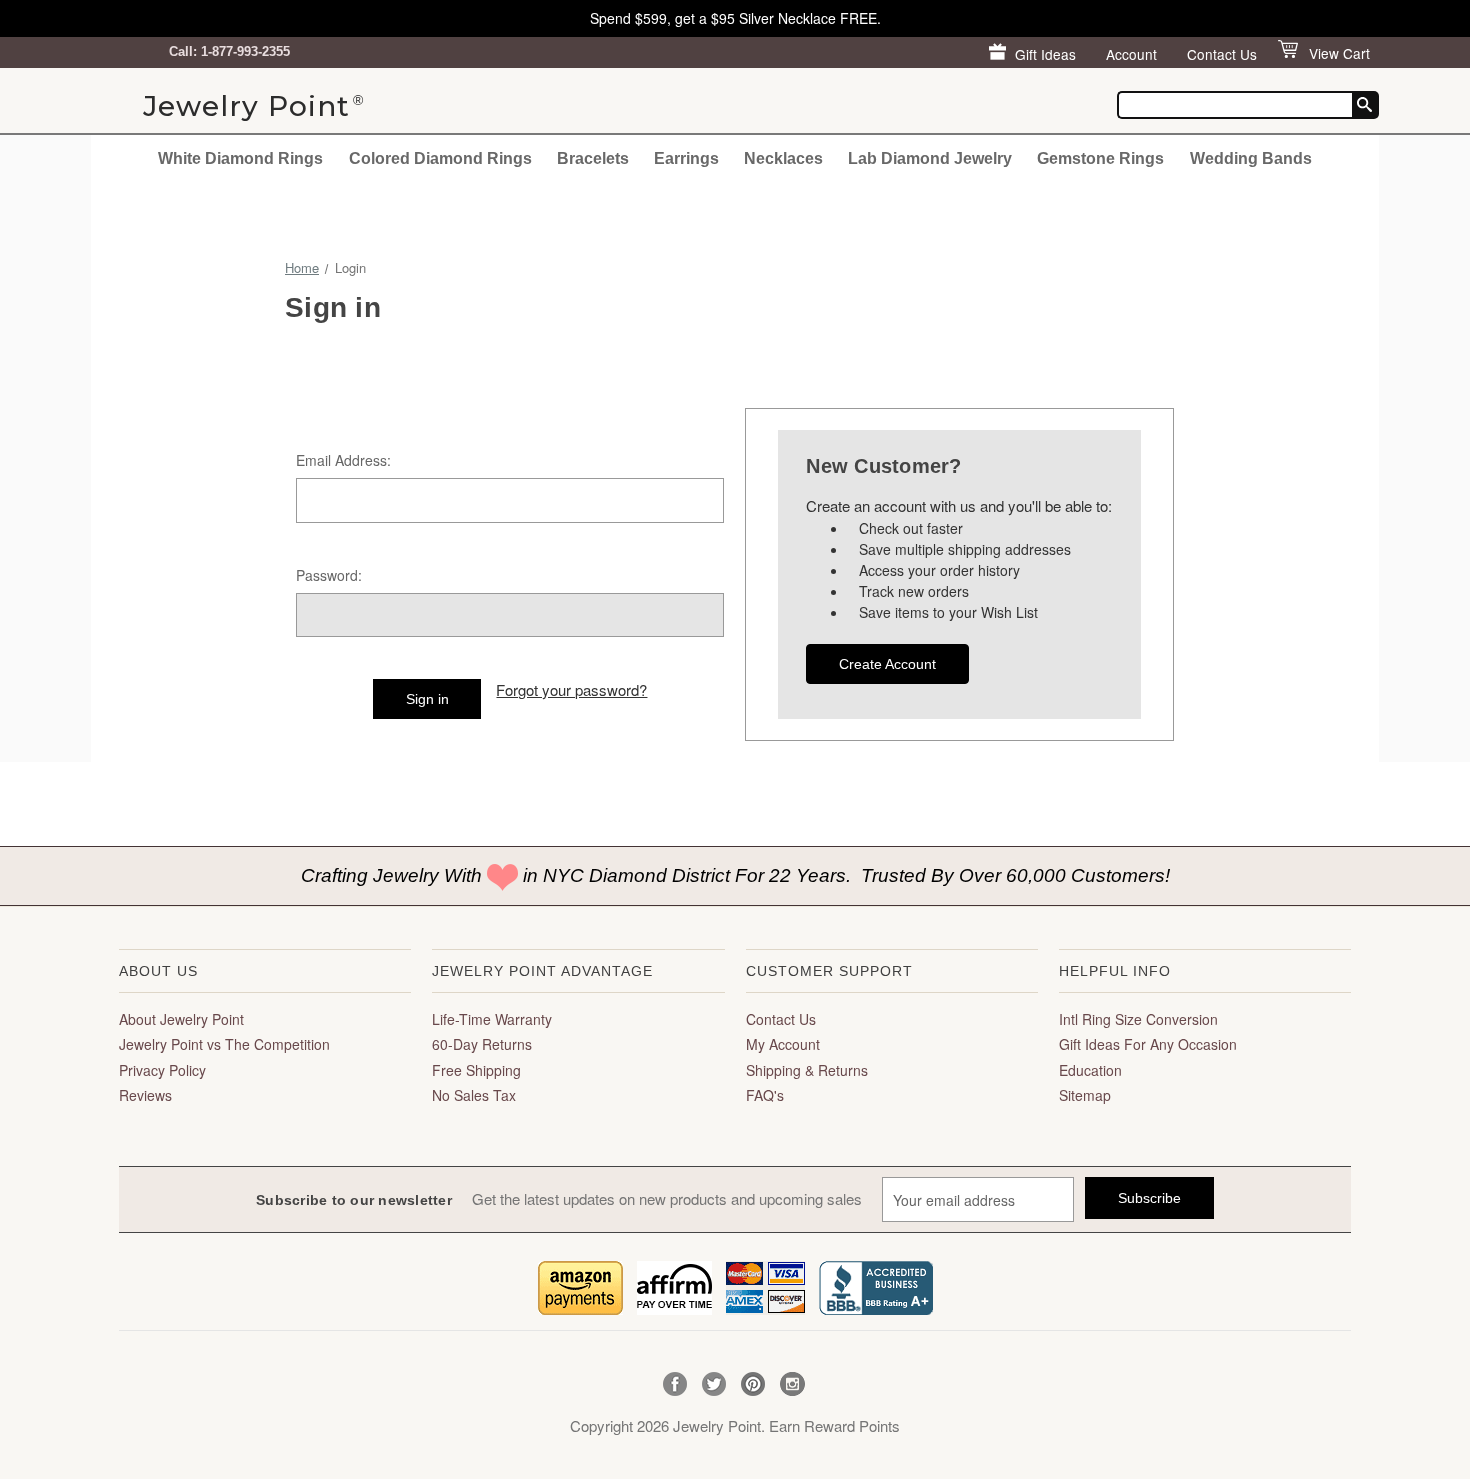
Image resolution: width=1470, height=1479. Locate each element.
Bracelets (593, 158)
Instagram (792, 1384)
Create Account (887, 664)
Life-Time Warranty (492, 1019)
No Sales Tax (474, 1095)
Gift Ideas (1045, 54)
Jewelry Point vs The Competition (224, 1044)
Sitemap (1085, 1095)
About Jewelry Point (181, 1019)
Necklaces (783, 158)
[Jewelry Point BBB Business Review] (876, 1285)
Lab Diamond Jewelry (930, 158)
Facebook (675, 1384)
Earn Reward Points (834, 1425)
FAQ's (765, 1095)
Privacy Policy (162, 1070)
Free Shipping (476, 1070)
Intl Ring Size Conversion (1138, 1019)
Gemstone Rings (1100, 158)
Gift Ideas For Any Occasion (1148, 1044)
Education (1090, 1070)
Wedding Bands (1251, 158)
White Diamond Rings (240, 158)
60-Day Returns (482, 1044)
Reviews (145, 1095)
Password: (329, 575)
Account (1131, 54)
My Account (783, 1044)
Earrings (686, 158)
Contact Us (1222, 54)
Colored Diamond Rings (440, 158)
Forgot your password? (571, 689)
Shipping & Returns (807, 1070)
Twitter (714, 1384)
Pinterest (753, 1384)
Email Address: (343, 460)
